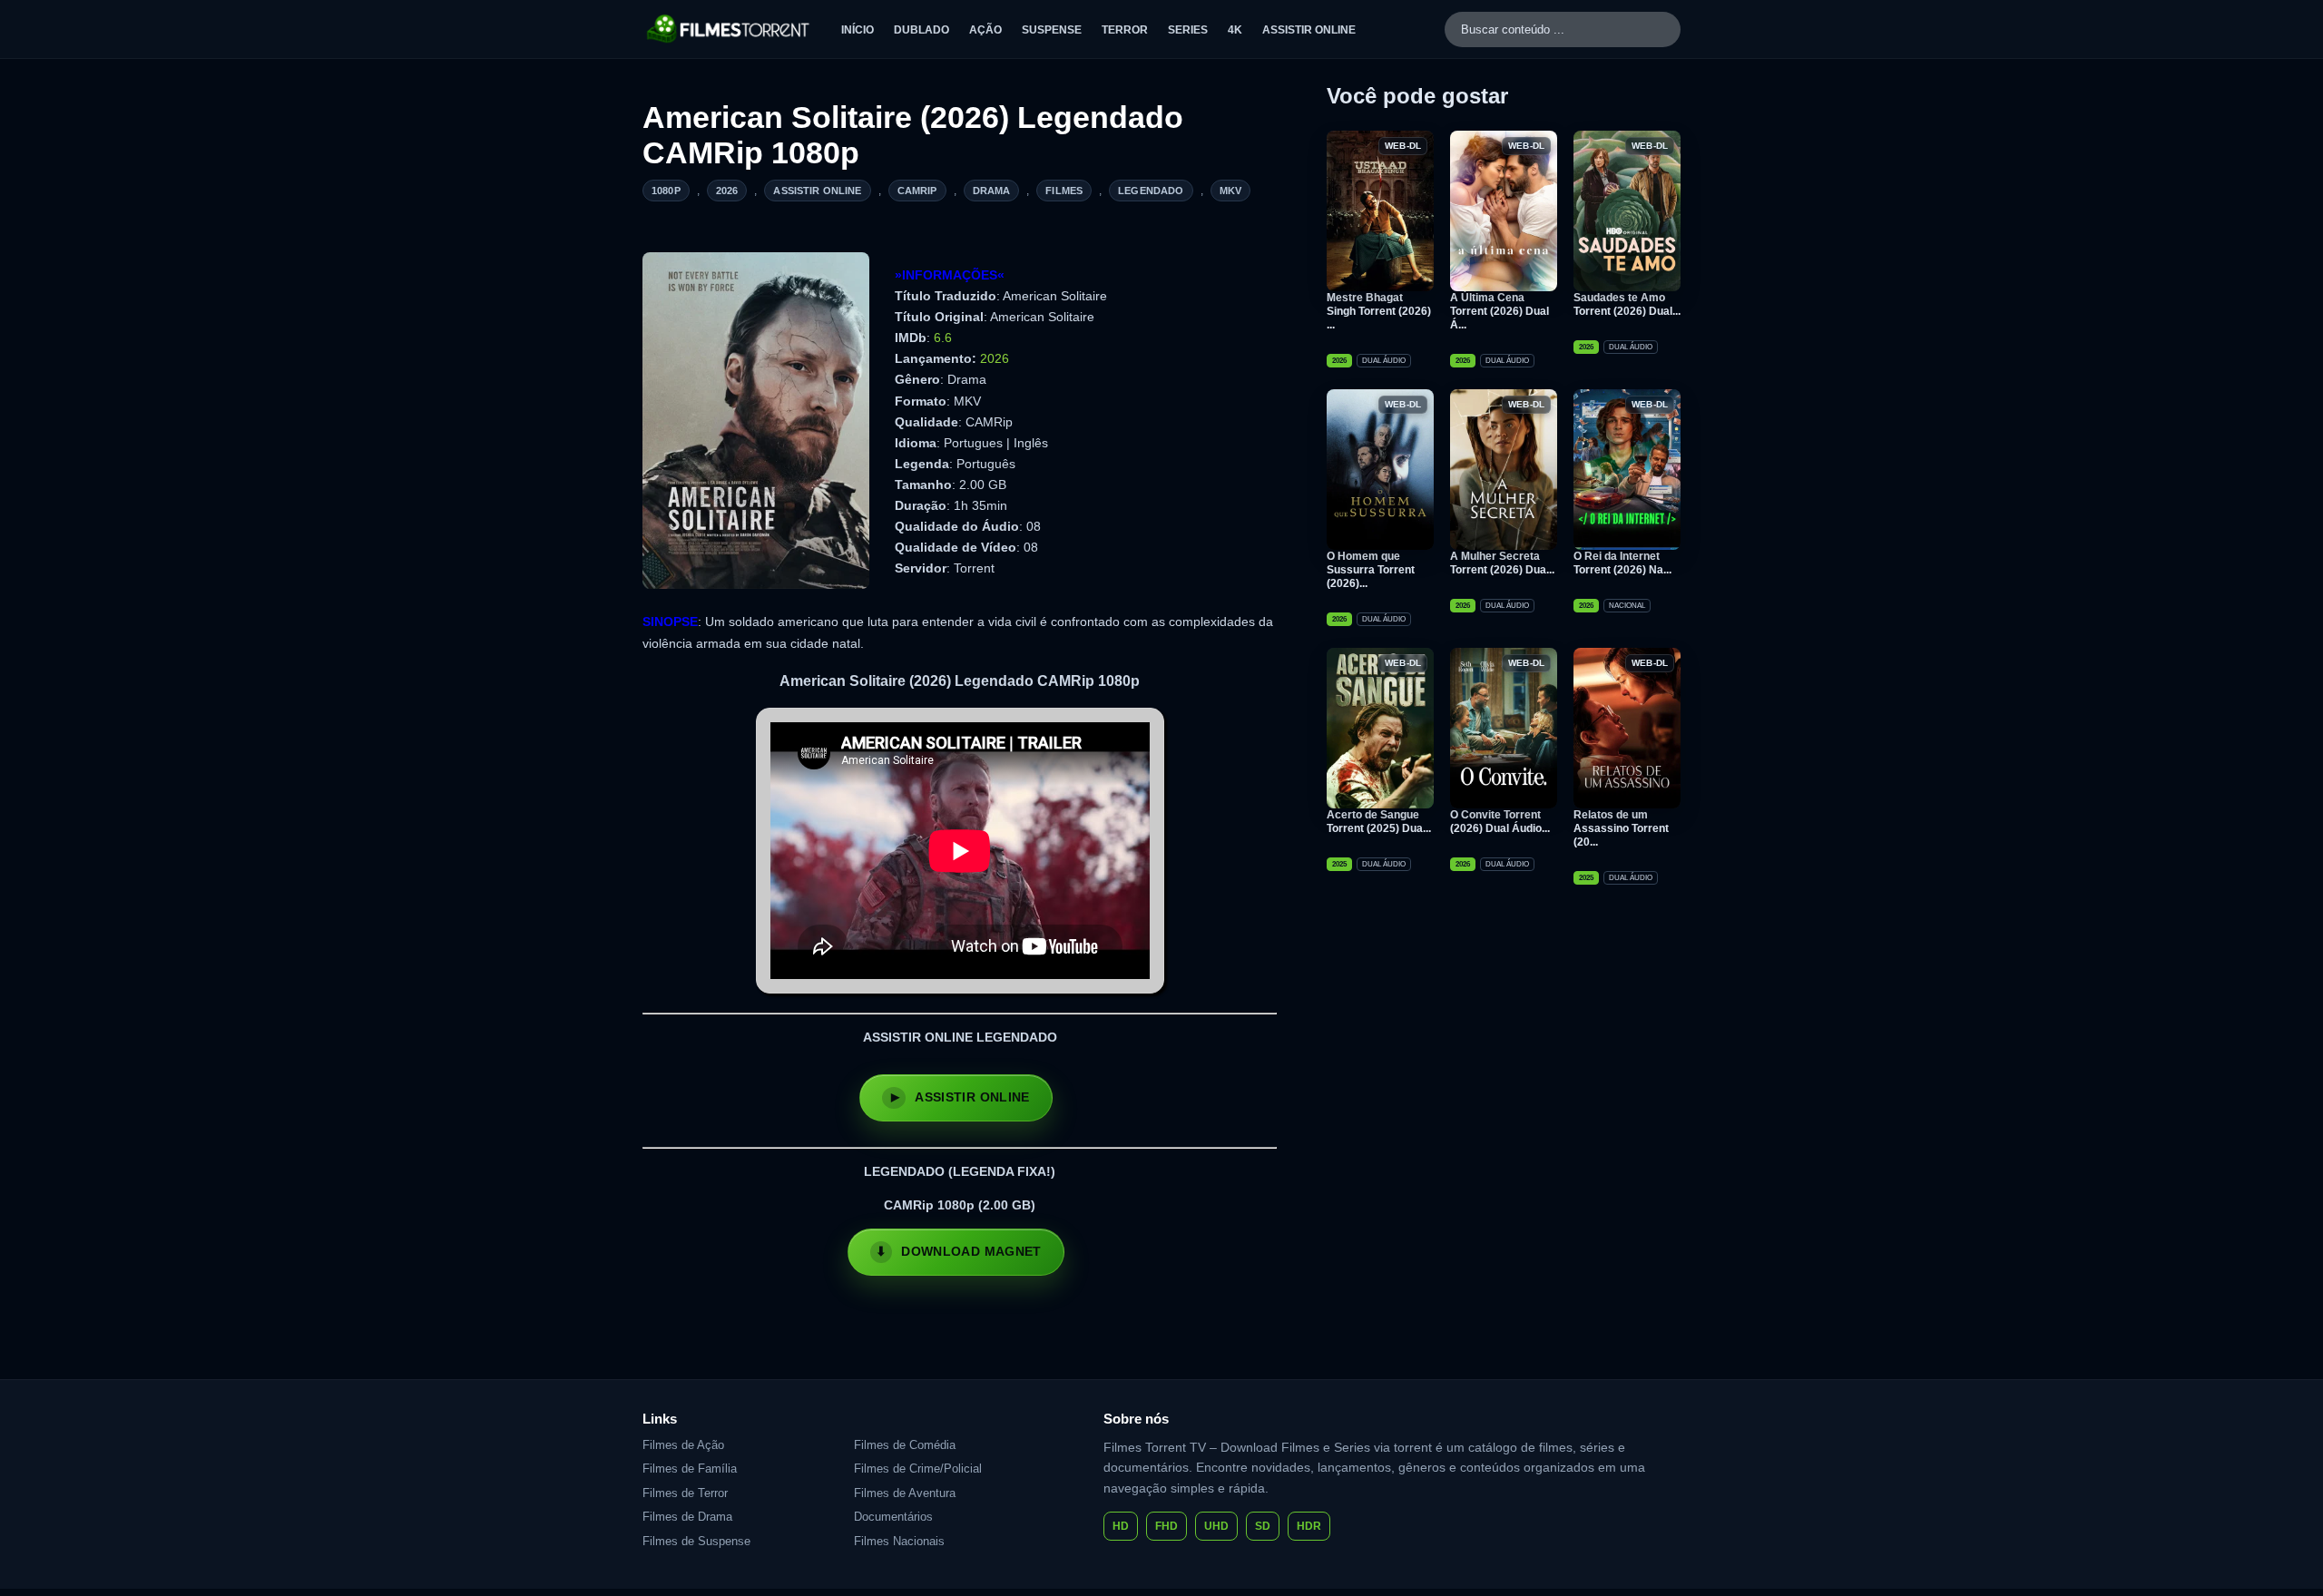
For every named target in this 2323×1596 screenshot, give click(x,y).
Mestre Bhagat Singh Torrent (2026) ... (1379, 311)
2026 (727, 191)
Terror (1125, 30)
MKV (1230, 191)
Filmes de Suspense (696, 1541)
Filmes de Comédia (905, 1445)
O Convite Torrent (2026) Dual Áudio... (1500, 822)
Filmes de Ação (683, 1445)
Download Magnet (971, 1251)
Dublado (921, 30)
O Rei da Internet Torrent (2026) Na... (1622, 563)
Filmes (1064, 191)
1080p (666, 191)
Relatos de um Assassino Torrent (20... (1621, 828)
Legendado (1151, 191)
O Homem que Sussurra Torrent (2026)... (1371, 570)
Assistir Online (1309, 30)
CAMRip (917, 191)
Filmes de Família (690, 1469)
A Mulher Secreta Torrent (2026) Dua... (1502, 563)
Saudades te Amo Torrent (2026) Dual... (1627, 304)
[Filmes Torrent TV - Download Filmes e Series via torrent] (729, 29)
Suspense (1052, 30)
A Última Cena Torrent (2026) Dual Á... (1500, 311)
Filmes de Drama (687, 1517)
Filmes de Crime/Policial (918, 1469)
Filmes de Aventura (905, 1493)
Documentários (893, 1517)
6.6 (943, 338)
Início (858, 30)
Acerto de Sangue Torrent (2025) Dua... (1379, 822)
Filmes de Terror (685, 1493)
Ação (985, 30)
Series (1188, 30)
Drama (992, 191)
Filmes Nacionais (899, 1541)
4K (1235, 30)
